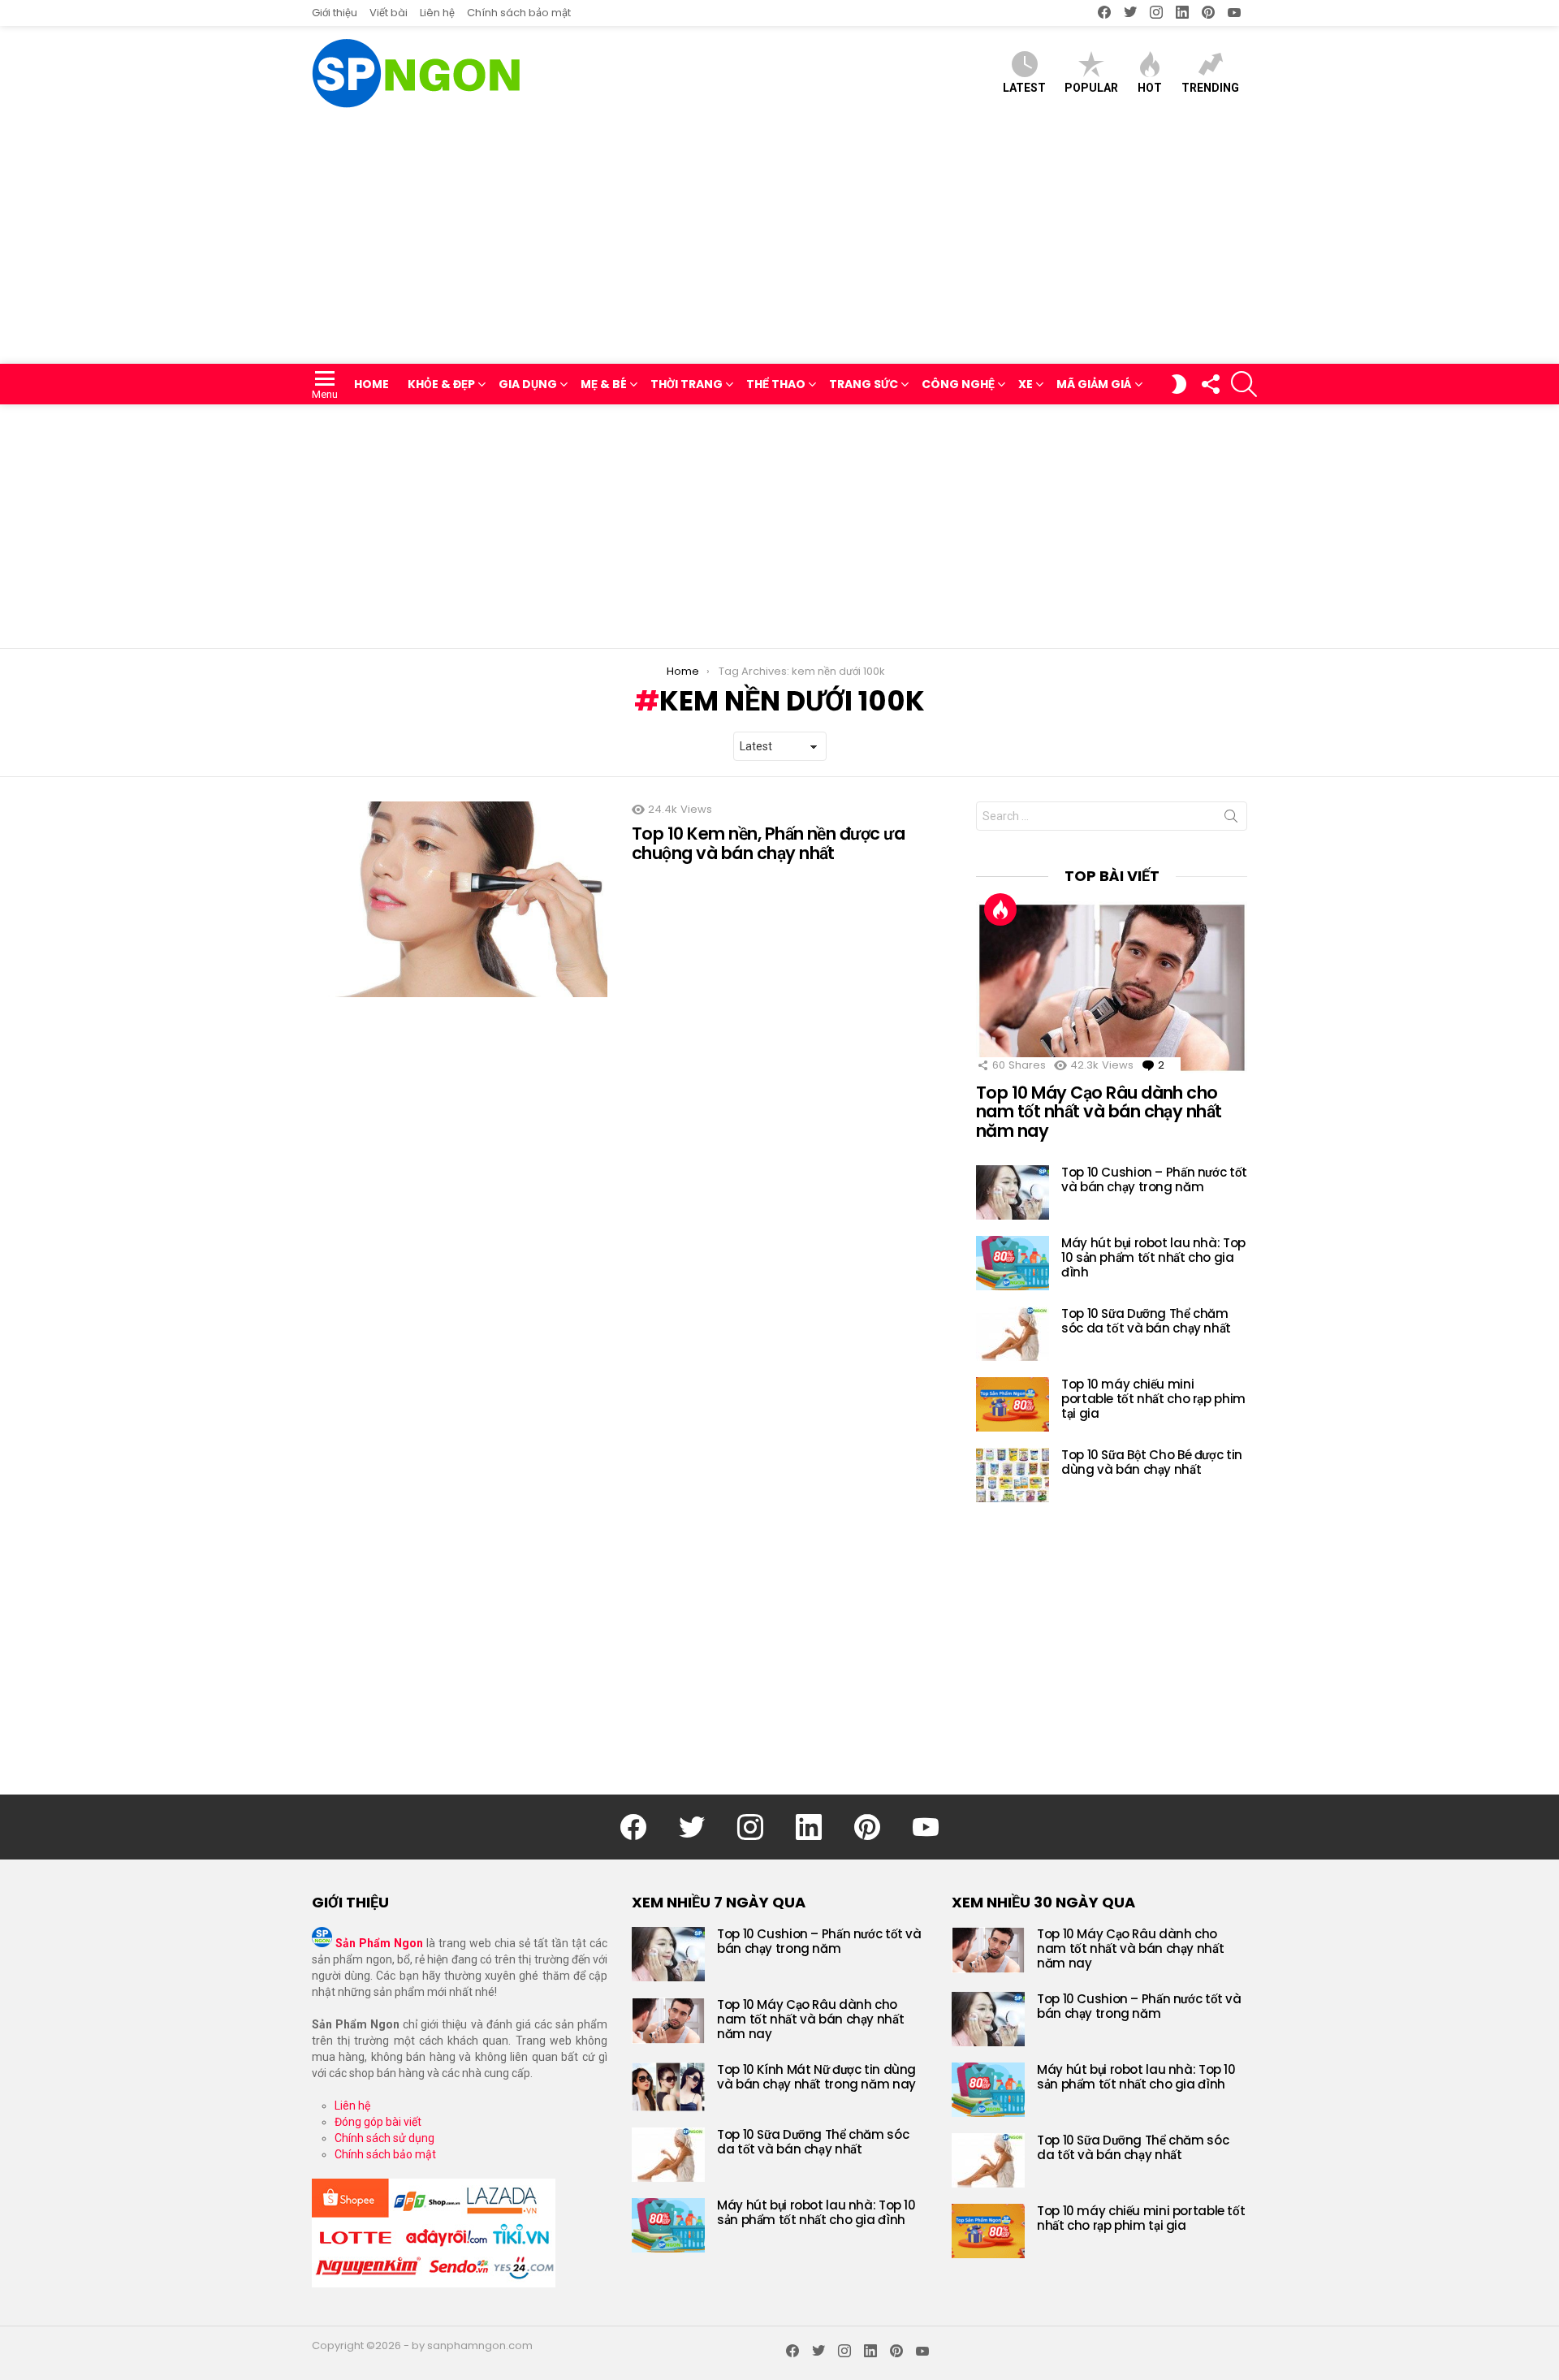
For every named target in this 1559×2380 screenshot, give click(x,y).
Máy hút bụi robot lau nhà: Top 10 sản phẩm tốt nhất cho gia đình (1153, 1257)
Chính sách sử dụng (384, 2138)
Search (1231, 819)
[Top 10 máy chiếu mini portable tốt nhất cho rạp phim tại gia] (1013, 1404)
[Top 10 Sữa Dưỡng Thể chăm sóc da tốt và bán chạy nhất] (1013, 1334)
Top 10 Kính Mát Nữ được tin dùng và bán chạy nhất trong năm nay (816, 2077)
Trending (1210, 88)
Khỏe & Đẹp (441, 384)
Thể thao (776, 384)
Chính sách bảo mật (519, 13)
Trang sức (864, 384)
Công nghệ (958, 384)
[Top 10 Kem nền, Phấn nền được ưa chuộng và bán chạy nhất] (460, 899)
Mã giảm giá (1094, 384)
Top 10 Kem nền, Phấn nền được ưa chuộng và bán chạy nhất (768, 843)
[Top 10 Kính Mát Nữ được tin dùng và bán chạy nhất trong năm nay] (668, 2087)
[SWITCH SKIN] (1179, 384)
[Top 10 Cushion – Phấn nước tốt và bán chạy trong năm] (1013, 1192)
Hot (1150, 88)
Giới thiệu (335, 13)
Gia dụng (528, 384)
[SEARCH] (1244, 384)
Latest (1024, 88)
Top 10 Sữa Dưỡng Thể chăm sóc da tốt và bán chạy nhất (1146, 1321)
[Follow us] (1210, 384)
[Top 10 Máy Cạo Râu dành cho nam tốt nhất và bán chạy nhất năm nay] (1112, 987)
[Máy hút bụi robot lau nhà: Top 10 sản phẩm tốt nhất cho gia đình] (1013, 1263)
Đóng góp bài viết (378, 2122)
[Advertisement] (779, 242)
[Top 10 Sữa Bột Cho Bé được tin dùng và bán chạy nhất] (1013, 1475)
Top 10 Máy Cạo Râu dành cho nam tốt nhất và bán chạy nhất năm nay (1099, 1112)
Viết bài (389, 13)
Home (371, 384)
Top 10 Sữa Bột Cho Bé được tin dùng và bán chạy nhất (1152, 1462)
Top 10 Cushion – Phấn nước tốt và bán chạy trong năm (1154, 1179)
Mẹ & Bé (604, 384)
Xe (1026, 384)
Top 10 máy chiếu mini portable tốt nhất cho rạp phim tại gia (1153, 1399)
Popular (1091, 88)
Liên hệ (437, 13)
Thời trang (687, 384)
